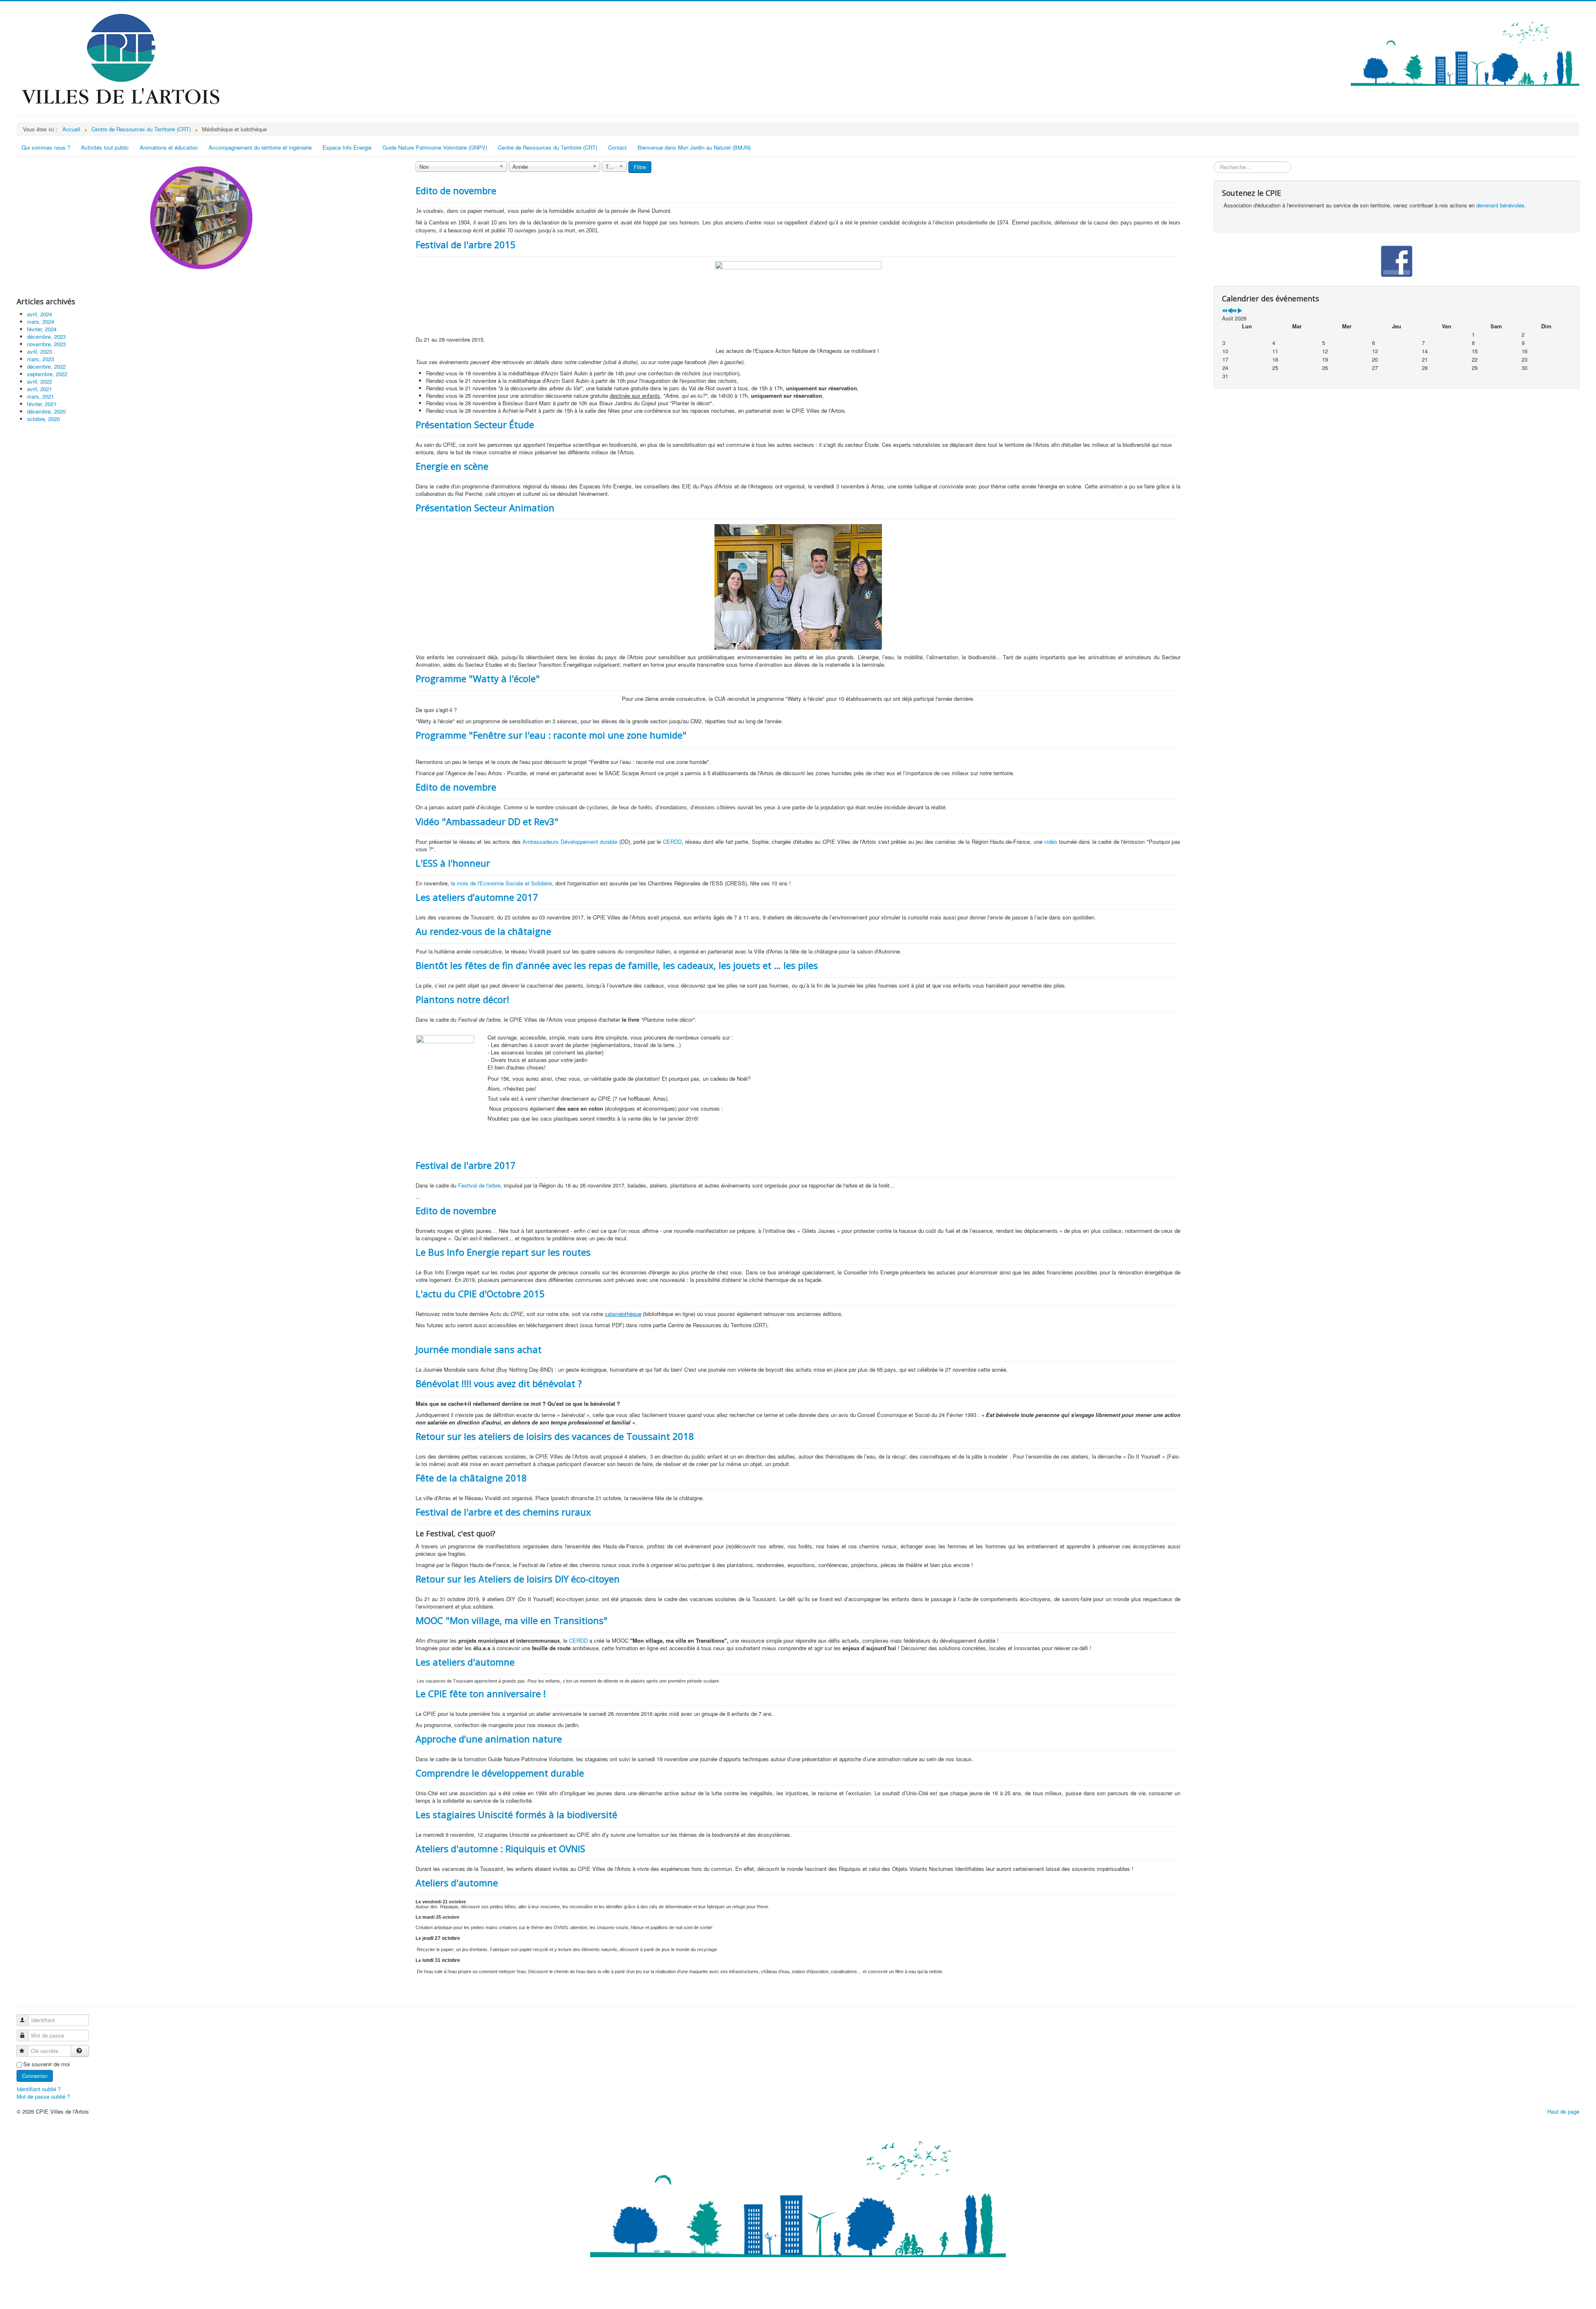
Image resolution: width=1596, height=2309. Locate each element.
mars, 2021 (41, 396)
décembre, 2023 (46, 336)
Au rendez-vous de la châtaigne (483, 931)
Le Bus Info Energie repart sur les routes (503, 1252)
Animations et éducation (169, 147)
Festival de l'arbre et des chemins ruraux (503, 1512)
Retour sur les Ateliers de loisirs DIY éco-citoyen (518, 1579)
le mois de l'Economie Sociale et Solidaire (501, 883)
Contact (617, 147)
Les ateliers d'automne (465, 1662)
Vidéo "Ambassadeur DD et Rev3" (487, 821)
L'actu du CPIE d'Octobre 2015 (480, 1294)
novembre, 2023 (46, 344)
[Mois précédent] (1230, 311)
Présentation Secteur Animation (485, 508)
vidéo (1050, 842)
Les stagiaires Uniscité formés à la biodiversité (516, 1814)
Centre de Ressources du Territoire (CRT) (548, 147)
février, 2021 (42, 404)
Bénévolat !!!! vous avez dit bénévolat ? (499, 1383)
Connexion (35, 2076)
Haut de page (1563, 2111)
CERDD (672, 842)
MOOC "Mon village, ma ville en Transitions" (512, 1620)
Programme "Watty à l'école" (478, 678)
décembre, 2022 (46, 366)
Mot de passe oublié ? (43, 2096)
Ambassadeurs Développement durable (570, 842)
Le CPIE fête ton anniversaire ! (481, 1693)
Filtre (640, 167)
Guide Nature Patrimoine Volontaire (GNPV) (435, 147)
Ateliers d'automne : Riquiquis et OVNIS (500, 1848)
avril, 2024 (39, 314)
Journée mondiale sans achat (479, 1349)
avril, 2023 (39, 351)
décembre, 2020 (46, 411)
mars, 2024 (41, 322)
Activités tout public (105, 147)
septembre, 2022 (47, 374)
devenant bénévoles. (1501, 205)
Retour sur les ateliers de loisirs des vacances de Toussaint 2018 (555, 1436)
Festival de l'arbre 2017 (466, 1165)
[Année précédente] (1225, 311)
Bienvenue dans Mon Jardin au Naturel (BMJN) (694, 147)
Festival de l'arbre (479, 1185)
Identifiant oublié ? (39, 2089)
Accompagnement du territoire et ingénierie (260, 147)
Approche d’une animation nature (489, 1739)
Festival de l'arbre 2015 (466, 244)
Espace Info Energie (347, 147)
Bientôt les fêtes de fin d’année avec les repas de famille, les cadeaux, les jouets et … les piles (617, 965)
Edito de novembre (456, 190)
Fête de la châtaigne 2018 (471, 1478)
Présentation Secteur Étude (475, 424)
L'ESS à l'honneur (453, 863)
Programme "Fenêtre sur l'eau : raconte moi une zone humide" (551, 735)
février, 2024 (42, 329)
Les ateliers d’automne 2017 (477, 897)
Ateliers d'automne (457, 1883)
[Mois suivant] (1240, 311)
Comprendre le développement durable (500, 1773)
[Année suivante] (1235, 311)
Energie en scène (452, 466)
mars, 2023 (41, 359)
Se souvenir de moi (47, 2064)
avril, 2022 (39, 381)
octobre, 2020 (43, 419)
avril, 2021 (39, 389)
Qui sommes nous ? (46, 147)
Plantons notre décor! (462, 999)
